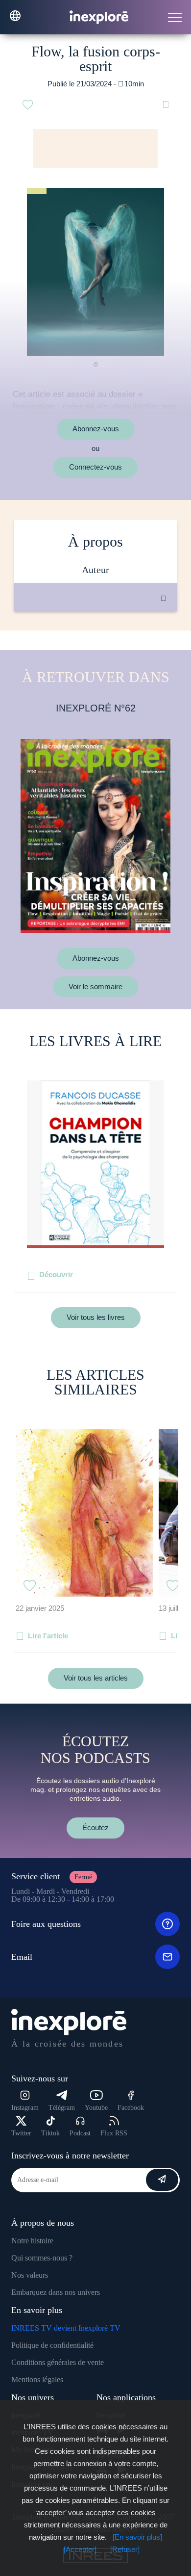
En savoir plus (106, 644)
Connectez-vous (95, 467)
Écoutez (95, 1827)
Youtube (96, 2108)
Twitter (21, 2133)
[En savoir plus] (137, 2537)
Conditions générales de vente (58, 2362)
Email (22, 1957)
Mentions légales (37, 2379)
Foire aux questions (46, 1924)
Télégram (62, 2108)
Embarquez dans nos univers (56, 2292)
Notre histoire (32, 2241)
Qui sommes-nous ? (42, 2258)
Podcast (80, 2133)
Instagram (25, 2108)
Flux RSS (114, 2133)
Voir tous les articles (96, 1678)
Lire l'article (48, 1636)
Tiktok (50, 2133)
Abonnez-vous (96, 429)
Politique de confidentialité (52, 2345)
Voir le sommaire (95, 986)
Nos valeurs (30, 2275)
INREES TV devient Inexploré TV (66, 2328)
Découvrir (56, 1275)
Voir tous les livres (96, 1317)
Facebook (131, 2108)
